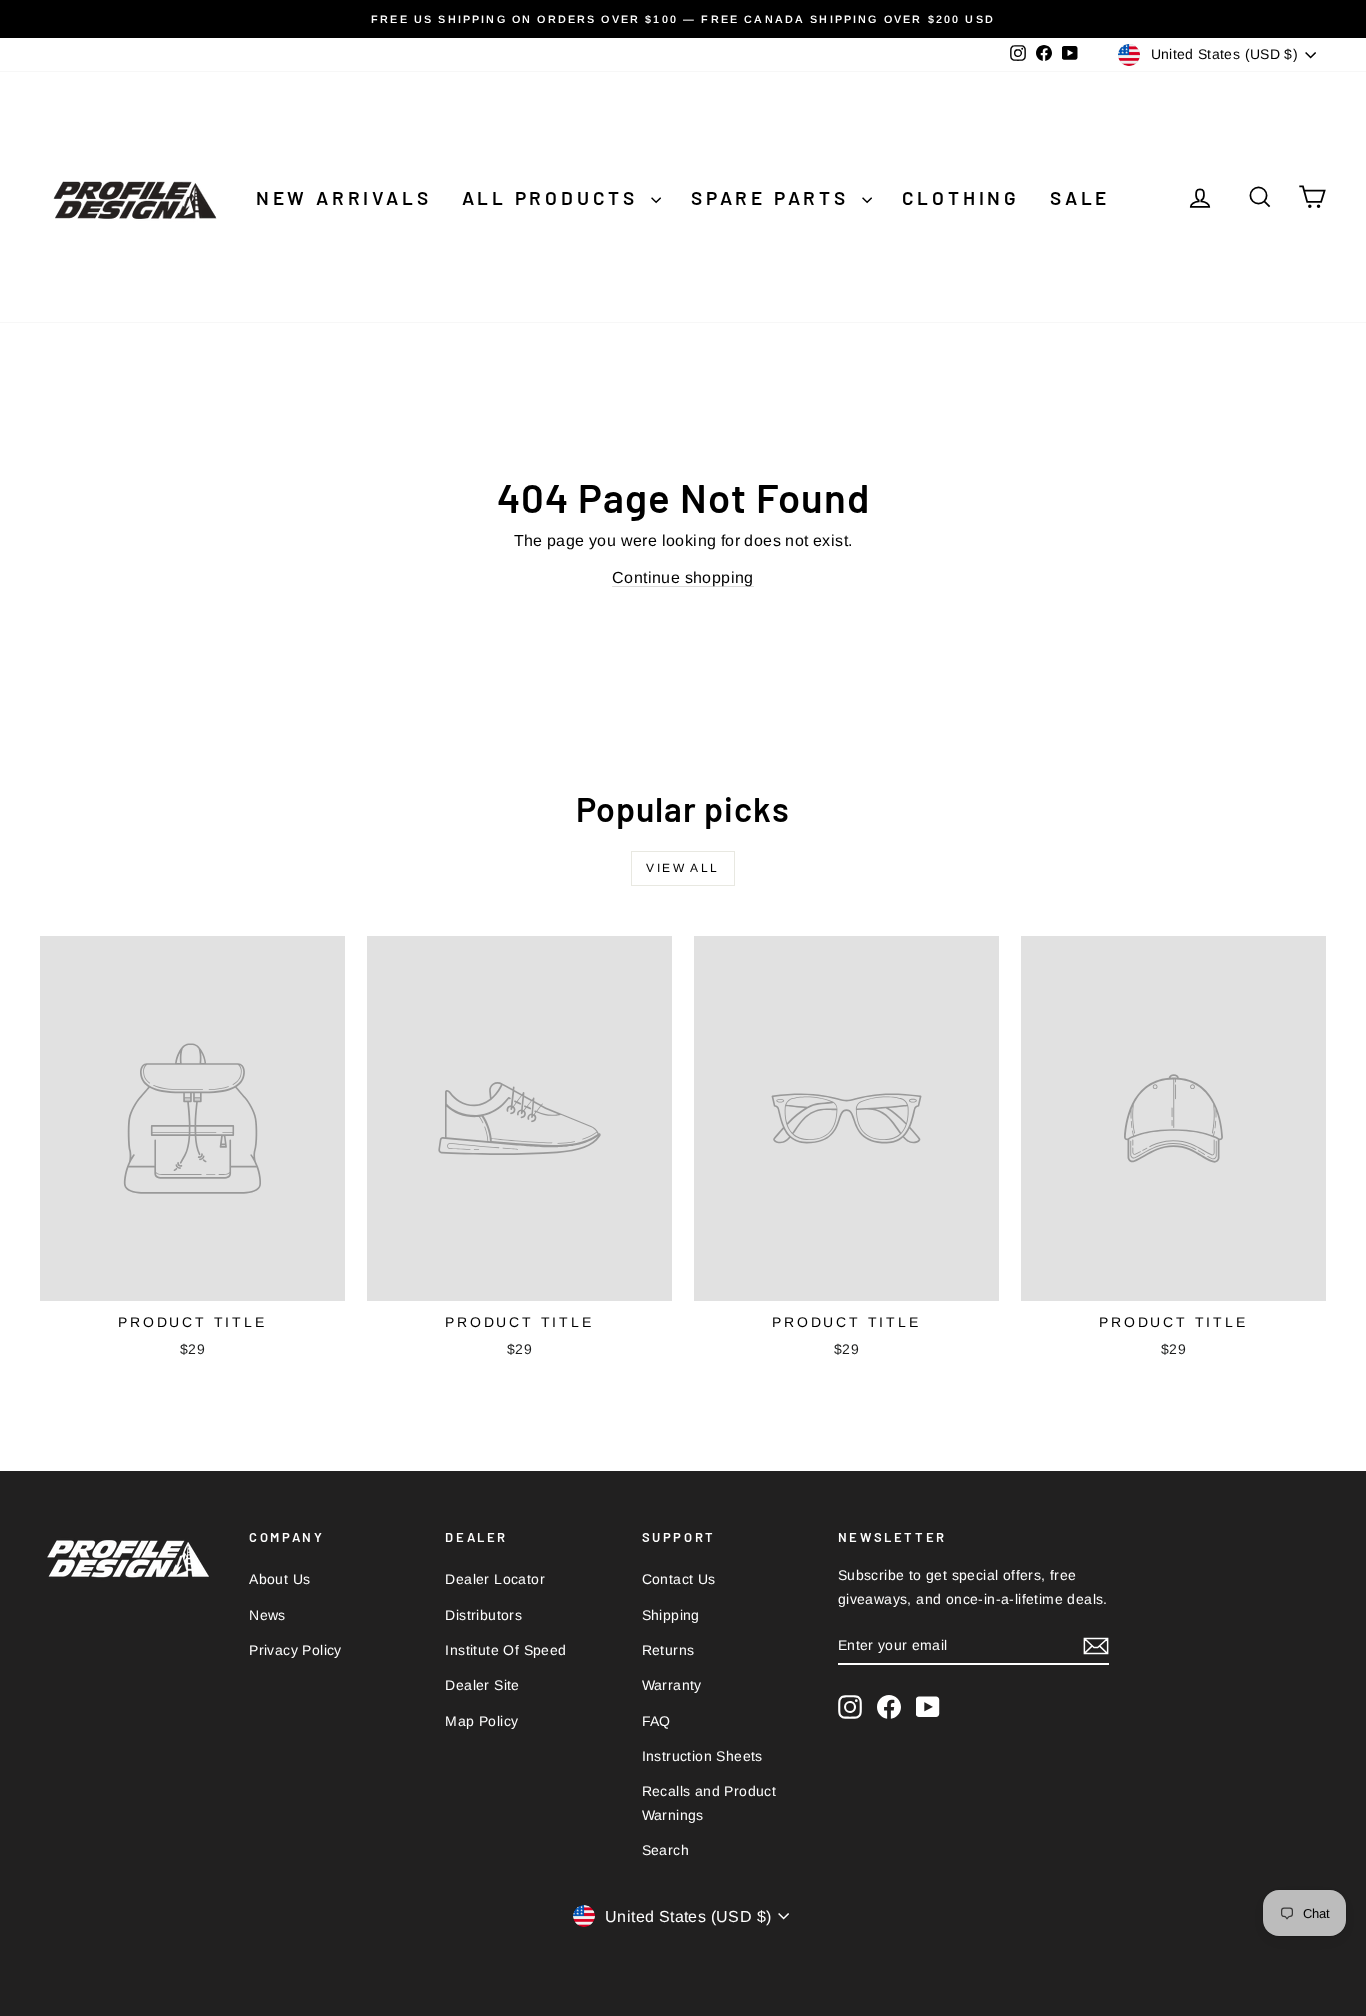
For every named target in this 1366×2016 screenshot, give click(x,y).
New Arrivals (344, 197)
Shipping (671, 1615)
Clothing (961, 197)
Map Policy (481, 1721)
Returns (668, 1650)
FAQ (656, 1721)
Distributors (483, 1615)
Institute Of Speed (505, 1650)
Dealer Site (482, 1685)
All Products (554, 197)
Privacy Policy (295, 1650)
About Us (279, 1579)
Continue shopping (683, 577)
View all (682, 868)
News (267, 1615)
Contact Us (679, 1579)
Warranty (672, 1685)
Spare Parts (774, 197)
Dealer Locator (495, 1579)
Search (665, 1850)
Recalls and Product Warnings (709, 1803)
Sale (1080, 197)
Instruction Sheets (702, 1756)
